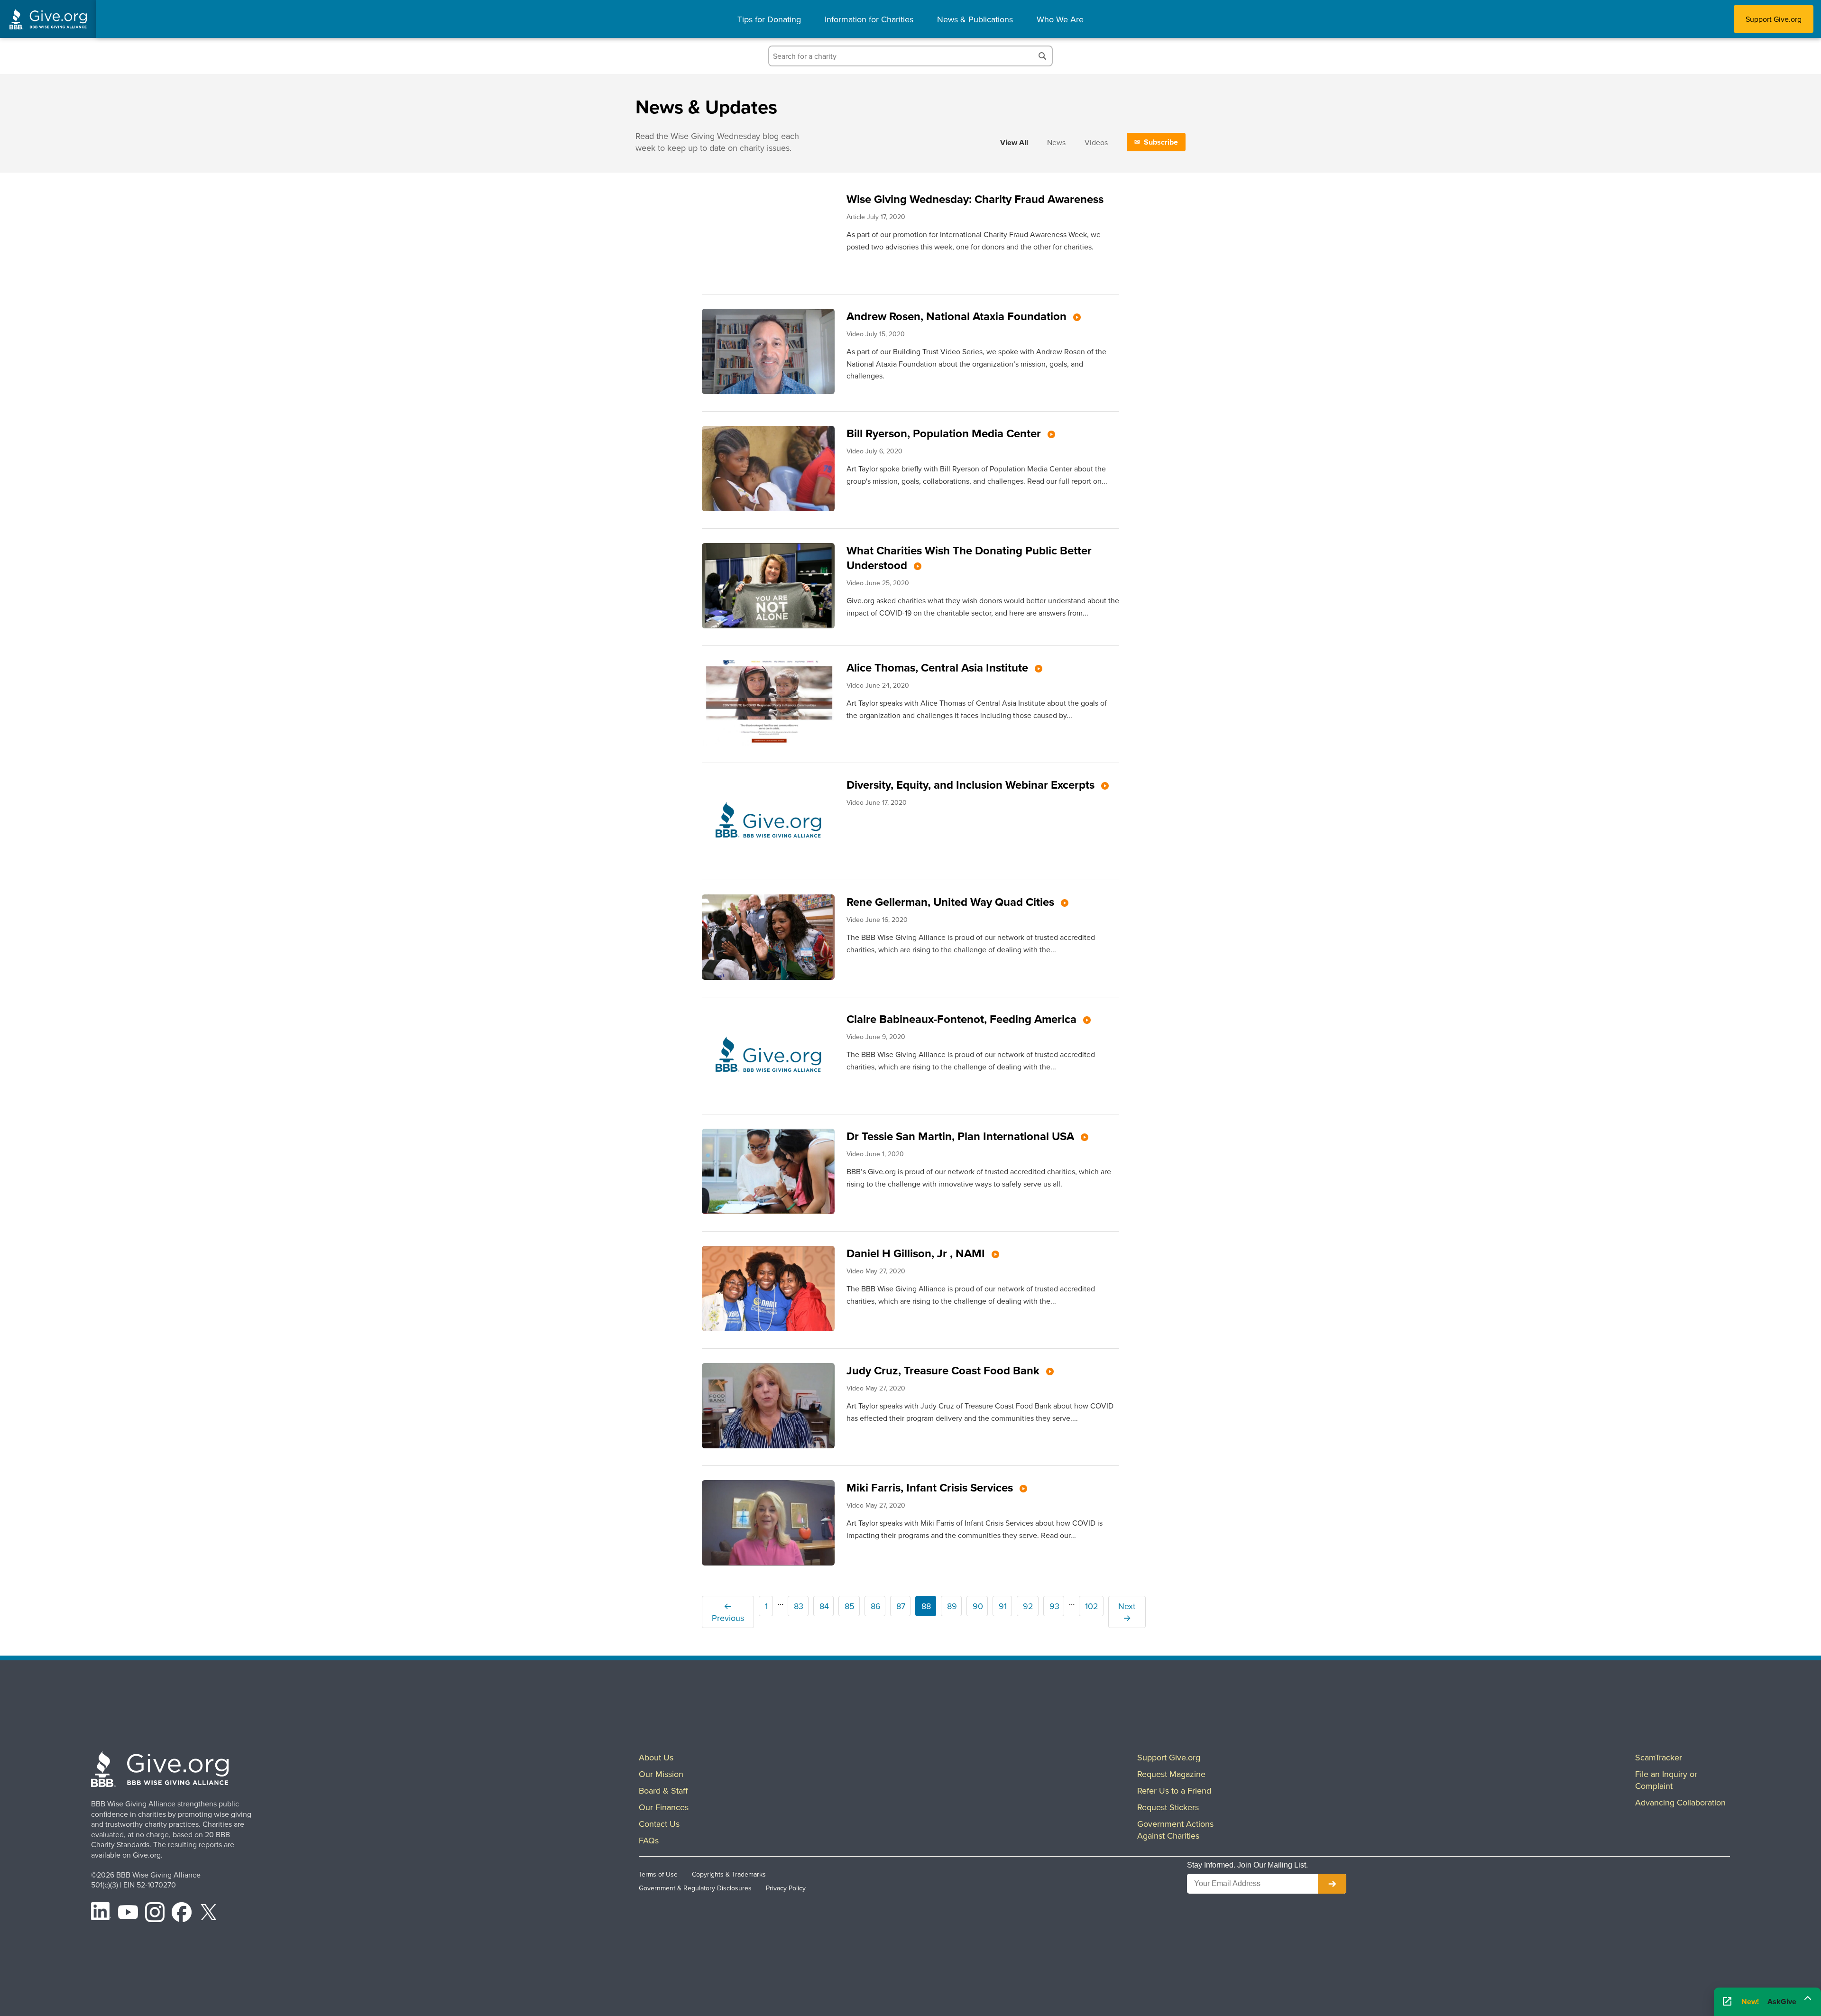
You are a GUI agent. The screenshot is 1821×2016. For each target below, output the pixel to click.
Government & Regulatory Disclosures (695, 1888)
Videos (1096, 142)
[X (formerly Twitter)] (209, 1914)
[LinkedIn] (101, 1914)
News (1056, 142)
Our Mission (661, 1774)
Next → (1127, 1612)
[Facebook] (182, 1914)
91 (1003, 1606)
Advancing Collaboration (1680, 1802)
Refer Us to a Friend (1174, 1790)
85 (850, 1606)
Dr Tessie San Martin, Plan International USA (962, 1136)
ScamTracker (1659, 1757)
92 (1028, 1606)
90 (978, 1606)
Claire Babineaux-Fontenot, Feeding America (963, 1019)
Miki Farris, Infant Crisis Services (931, 1487)
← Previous (728, 1612)
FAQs (649, 1840)
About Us (656, 1757)
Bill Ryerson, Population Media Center (945, 433)
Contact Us (659, 1824)
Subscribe (1161, 142)
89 (952, 1606)
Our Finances (664, 1807)
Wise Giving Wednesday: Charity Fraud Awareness (975, 199)
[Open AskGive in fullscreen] (1727, 2002)
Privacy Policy (786, 1888)
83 (799, 1606)
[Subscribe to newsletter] (1332, 1884)
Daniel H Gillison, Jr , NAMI (917, 1253)
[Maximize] (1808, 1998)
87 (901, 1606)
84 (824, 1606)
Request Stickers (1168, 1807)
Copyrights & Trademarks (729, 1874)
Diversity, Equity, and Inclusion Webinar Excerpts (972, 785)
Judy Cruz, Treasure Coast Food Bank (944, 1370)
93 (1054, 1606)
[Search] (1042, 56)
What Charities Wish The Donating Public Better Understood (969, 558)
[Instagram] (155, 1914)
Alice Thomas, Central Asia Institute (939, 667)
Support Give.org (1774, 19)
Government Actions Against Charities (1175, 1830)
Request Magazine (1171, 1774)
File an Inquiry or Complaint (1666, 1780)
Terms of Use (658, 1874)
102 (1092, 1606)
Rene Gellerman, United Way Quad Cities (952, 902)
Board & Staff (663, 1790)
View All (1014, 143)
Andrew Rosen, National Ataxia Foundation (958, 316)
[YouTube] (128, 1914)
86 (876, 1606)
